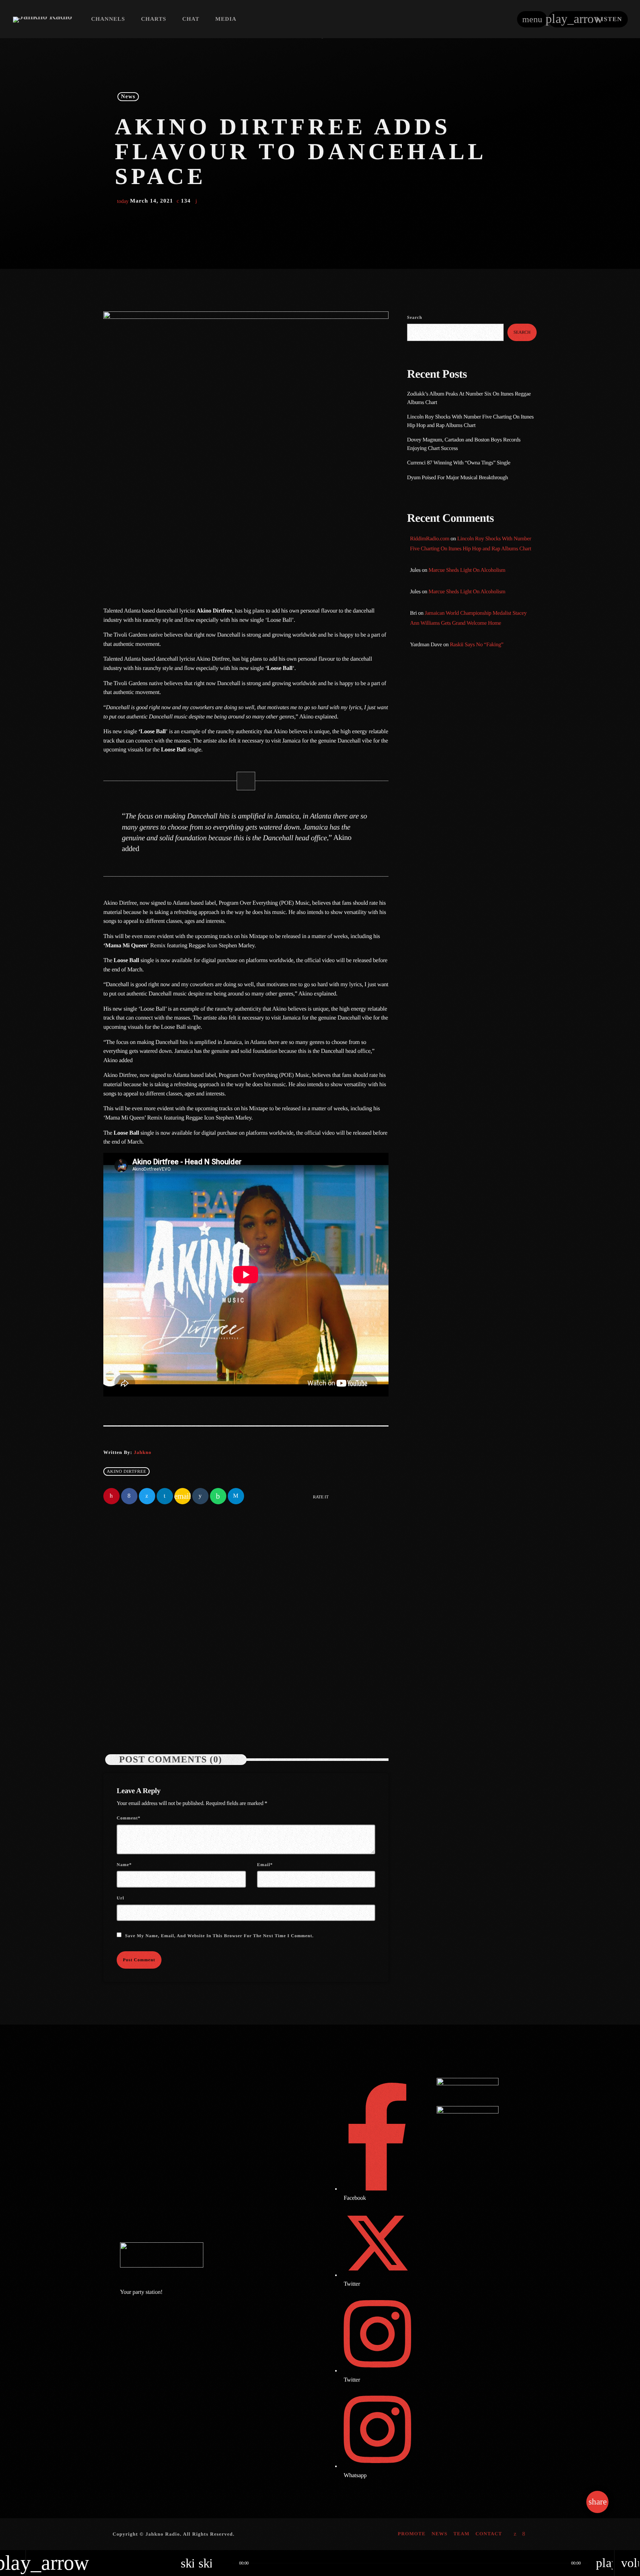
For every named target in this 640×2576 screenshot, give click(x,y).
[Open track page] (224, 2563)
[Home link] (42, 19)
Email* (265, 1865)
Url (120, 1898)
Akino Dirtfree (126, 1471)
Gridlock (431, 730)
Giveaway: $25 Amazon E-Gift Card (485, 949)
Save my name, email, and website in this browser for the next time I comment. (219, 1936)
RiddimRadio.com (430, 539)
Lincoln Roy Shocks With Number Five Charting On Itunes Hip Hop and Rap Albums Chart (314, 1668)
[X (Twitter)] (515, 2534)
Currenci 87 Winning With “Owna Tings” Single (459, 463)
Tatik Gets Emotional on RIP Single (485, 874)
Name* (124, 1865)
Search (415, 317)
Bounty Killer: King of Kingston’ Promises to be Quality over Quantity (482, 836)
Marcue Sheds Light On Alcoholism (467, 570)
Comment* (129, 1818)
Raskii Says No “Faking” (477, 645)
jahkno (142, 1452)
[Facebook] (524, 2534)
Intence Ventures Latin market (479, 912)
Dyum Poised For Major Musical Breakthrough (457, 478)
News (128, 97)
